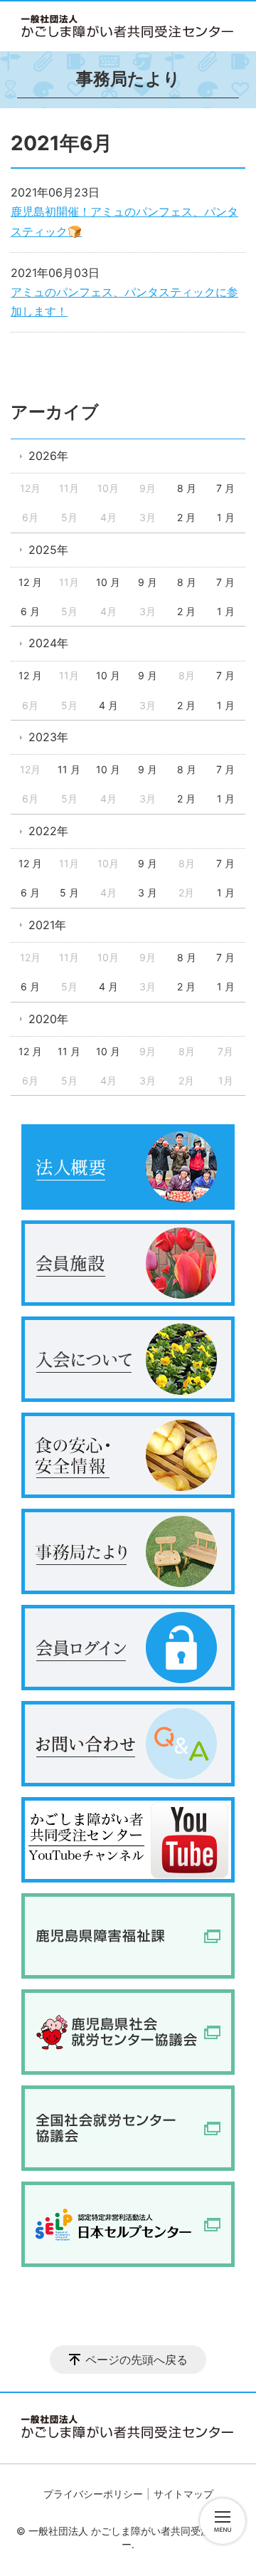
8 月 (187, 488)
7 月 (225, 488)
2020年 (48, 1019)
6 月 (30, 611)
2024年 (48, 643)
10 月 (108, 582)
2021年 (47, 925)
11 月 (69, 769)
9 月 (148, 582)
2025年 (48, 550)
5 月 (69, 892)
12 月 (30, 582)
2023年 (48, 737)
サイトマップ (183, 2494)
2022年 (48, 831)
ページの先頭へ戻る (137, 2360)
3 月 (148, 892)
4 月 (108, 705)
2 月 (186, 517)
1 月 (226, 517)
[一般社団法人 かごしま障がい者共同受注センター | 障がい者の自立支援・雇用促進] (128, 26)
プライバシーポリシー (93, 2494)
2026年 (48, 456)
